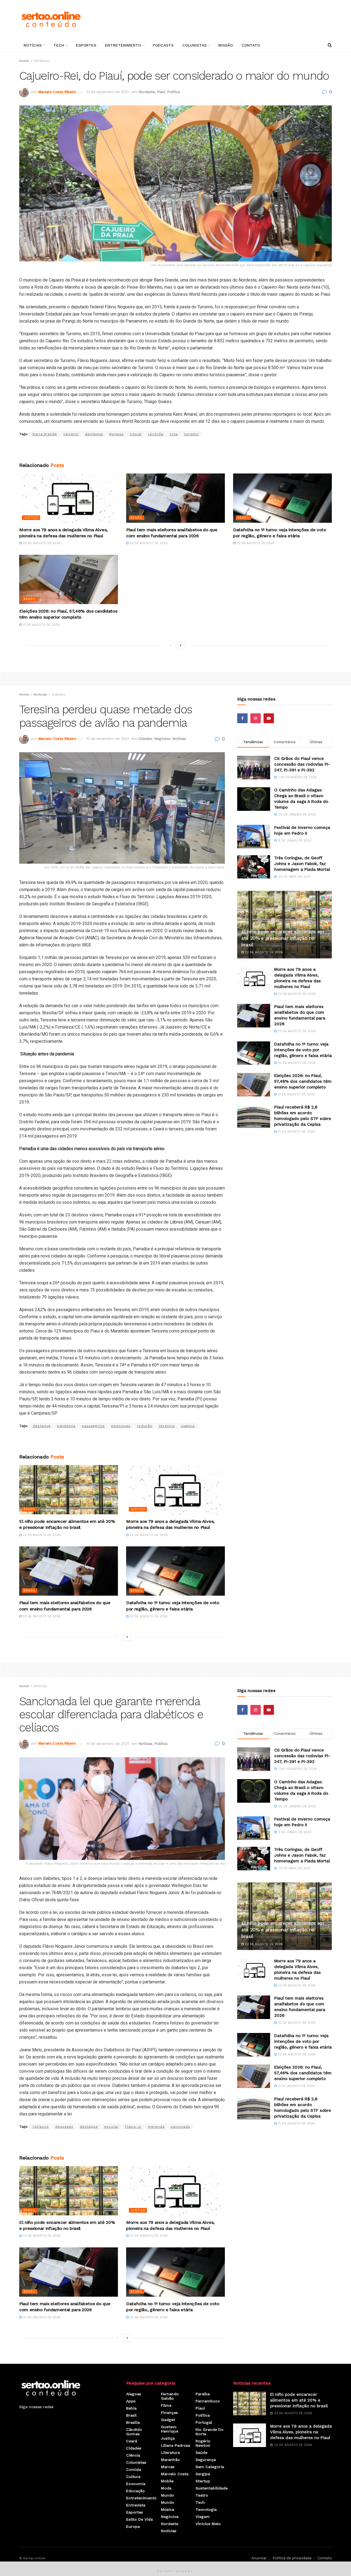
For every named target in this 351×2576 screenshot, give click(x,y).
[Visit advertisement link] (175, 450)
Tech (59, 45)
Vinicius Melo (208, 2524)
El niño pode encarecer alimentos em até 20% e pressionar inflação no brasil (283, 938)
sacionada (180, 2127)
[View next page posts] (181, 645)
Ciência (133, 2455)
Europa (133, 2526)
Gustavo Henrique (170, 2429)
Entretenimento (123, 45)
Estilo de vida (139, 2519)
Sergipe (203, 2474)
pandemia (66, 1426)
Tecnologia (206, 2509)
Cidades (59, 694)
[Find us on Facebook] (242, 718)
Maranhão (170, 2460)
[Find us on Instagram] (256, 718)
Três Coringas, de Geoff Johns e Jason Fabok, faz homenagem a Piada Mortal (302, 864)
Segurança (206, 2460)
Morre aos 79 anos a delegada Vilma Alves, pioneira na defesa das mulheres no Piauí (301, 2432)
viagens (188, 1426)
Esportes (86, 45)
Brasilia (133, 2422)
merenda (156, 2127)
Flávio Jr (133, 2127)
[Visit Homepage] (51, 19)
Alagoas (134, 2394)
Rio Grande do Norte (210, 2432)
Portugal (204, 2422)
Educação (135, 2491)
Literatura (170, 2452)
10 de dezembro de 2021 (108, 739)
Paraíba (203, 2394)
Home (24, 61)
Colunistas (194, 45)
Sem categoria (210, 2467)
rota (174, 434)
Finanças (169, 2413)
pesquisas (121, 1426)
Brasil (137, 518)
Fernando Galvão (170, 2396)
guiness (117, 434)
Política (173, 92)
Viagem (203, 2517)
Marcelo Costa (175, 2474)
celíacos (41, 2127)
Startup (203, 2481)
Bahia (131, 2408)
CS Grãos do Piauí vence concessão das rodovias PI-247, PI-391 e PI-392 (302, 764)
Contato (251, 45)
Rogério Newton (203, 2443)
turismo (191, 434)
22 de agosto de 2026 (41, 543)
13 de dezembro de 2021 (108, 92)
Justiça (31, 518)
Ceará (132, 2441)
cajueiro (71, 434)
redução (145, 1426)
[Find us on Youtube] (269, 718)
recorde (156, 434)
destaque (94, 434)
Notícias (33, 45)
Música (168, 2509)
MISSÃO (226, 45)
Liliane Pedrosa (175, 2445)
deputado (64, 2127)
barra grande (45, 434)
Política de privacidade (292, 2558)
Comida (134, 2469)
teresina (167, 1426)
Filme (166, 2405)
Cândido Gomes (134, 2432)
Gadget (168, 2420)
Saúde (201, 2452)
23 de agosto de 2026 (41, 1535)
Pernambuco (208, 2401)
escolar (111, 2127)
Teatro (202, 2495)
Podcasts (163, 45)
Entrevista (136, 2505)
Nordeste (42, 61)
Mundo (168, 2495)
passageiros (93, 1426)
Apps (131, 2401)
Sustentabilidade (212, 2488)
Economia (136, 2484)
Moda (166, 2488)
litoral (136, 434)
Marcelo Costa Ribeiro (57, 92)
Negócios (162, 739)
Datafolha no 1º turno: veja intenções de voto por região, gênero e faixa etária (303, 1050)
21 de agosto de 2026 (41, 625)
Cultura (133, 2477)
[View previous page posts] (171, 645)
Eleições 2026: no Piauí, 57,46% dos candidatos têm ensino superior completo (303, 1081)
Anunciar (259, 2558)
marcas (168, 2467)
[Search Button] (330, 45)
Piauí (161, 92)
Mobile (167, 2481)
